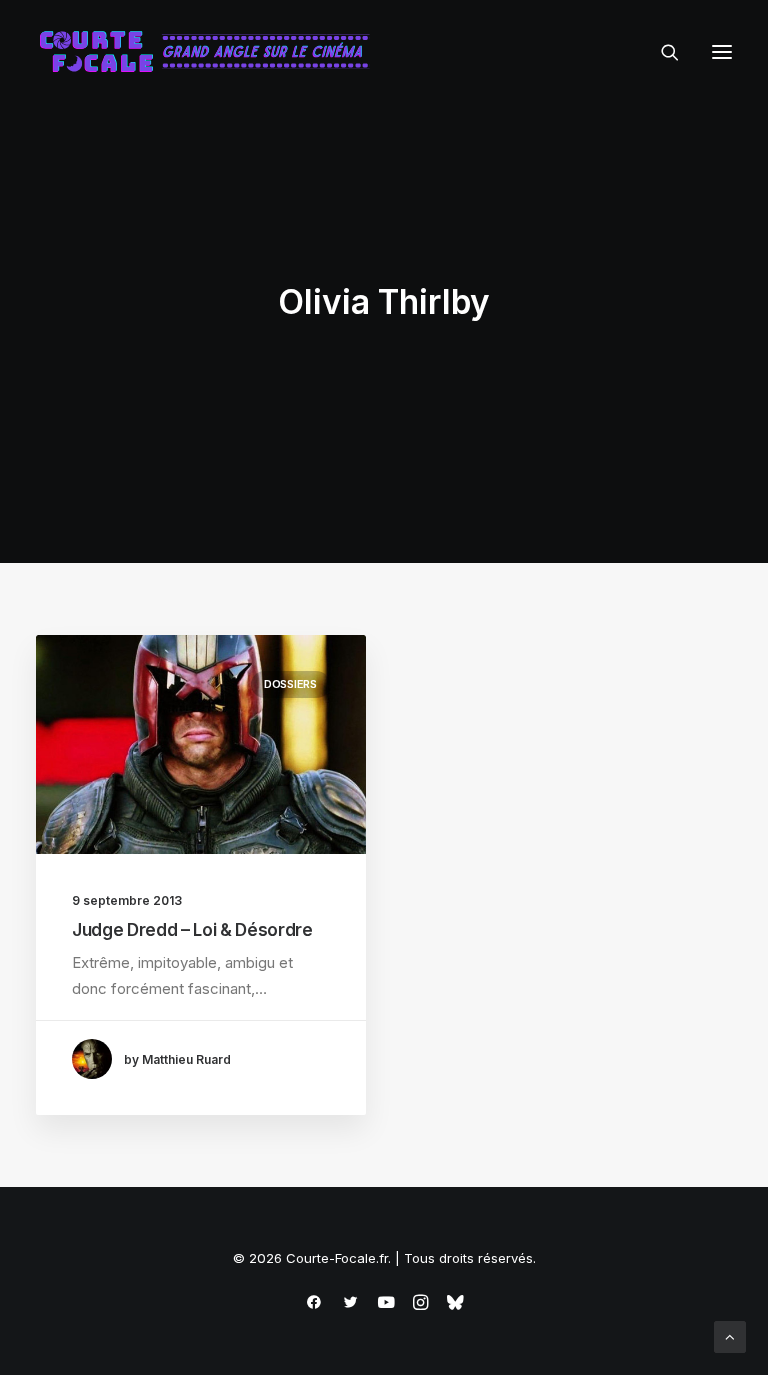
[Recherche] (661, 52)
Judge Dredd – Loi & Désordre (192, 930)
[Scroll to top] (730, 1335)
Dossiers (290, 684)
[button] (722, 52)
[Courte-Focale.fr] (211, 52)
